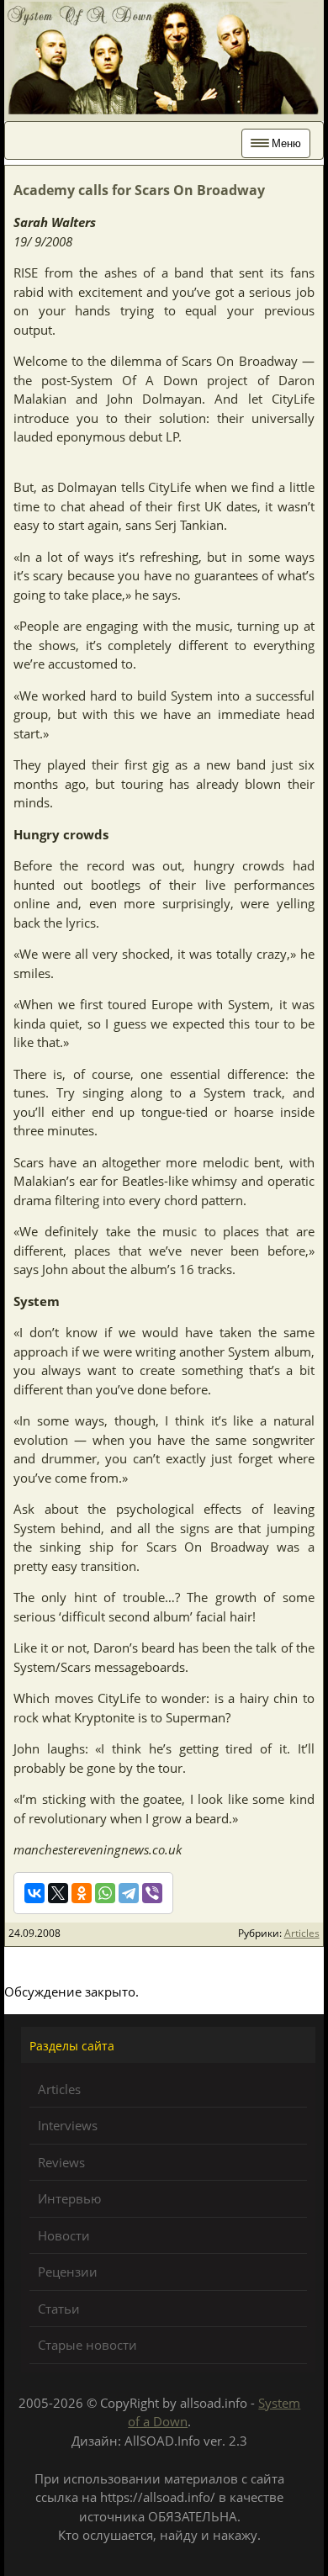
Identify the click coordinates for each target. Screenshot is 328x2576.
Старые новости (87, 2345)
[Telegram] (129, 1893)
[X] (58, 1893)
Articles (302, 1933)
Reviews (61, 2162)
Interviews (68, 2125)
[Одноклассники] (82, 1893)
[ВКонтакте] (34, 1893)
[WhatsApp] (105, 1893)
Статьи (59, 2309)
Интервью (69, 2198)
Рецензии (68, 2272)
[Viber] (152, 1893)
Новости (64, 2235)
